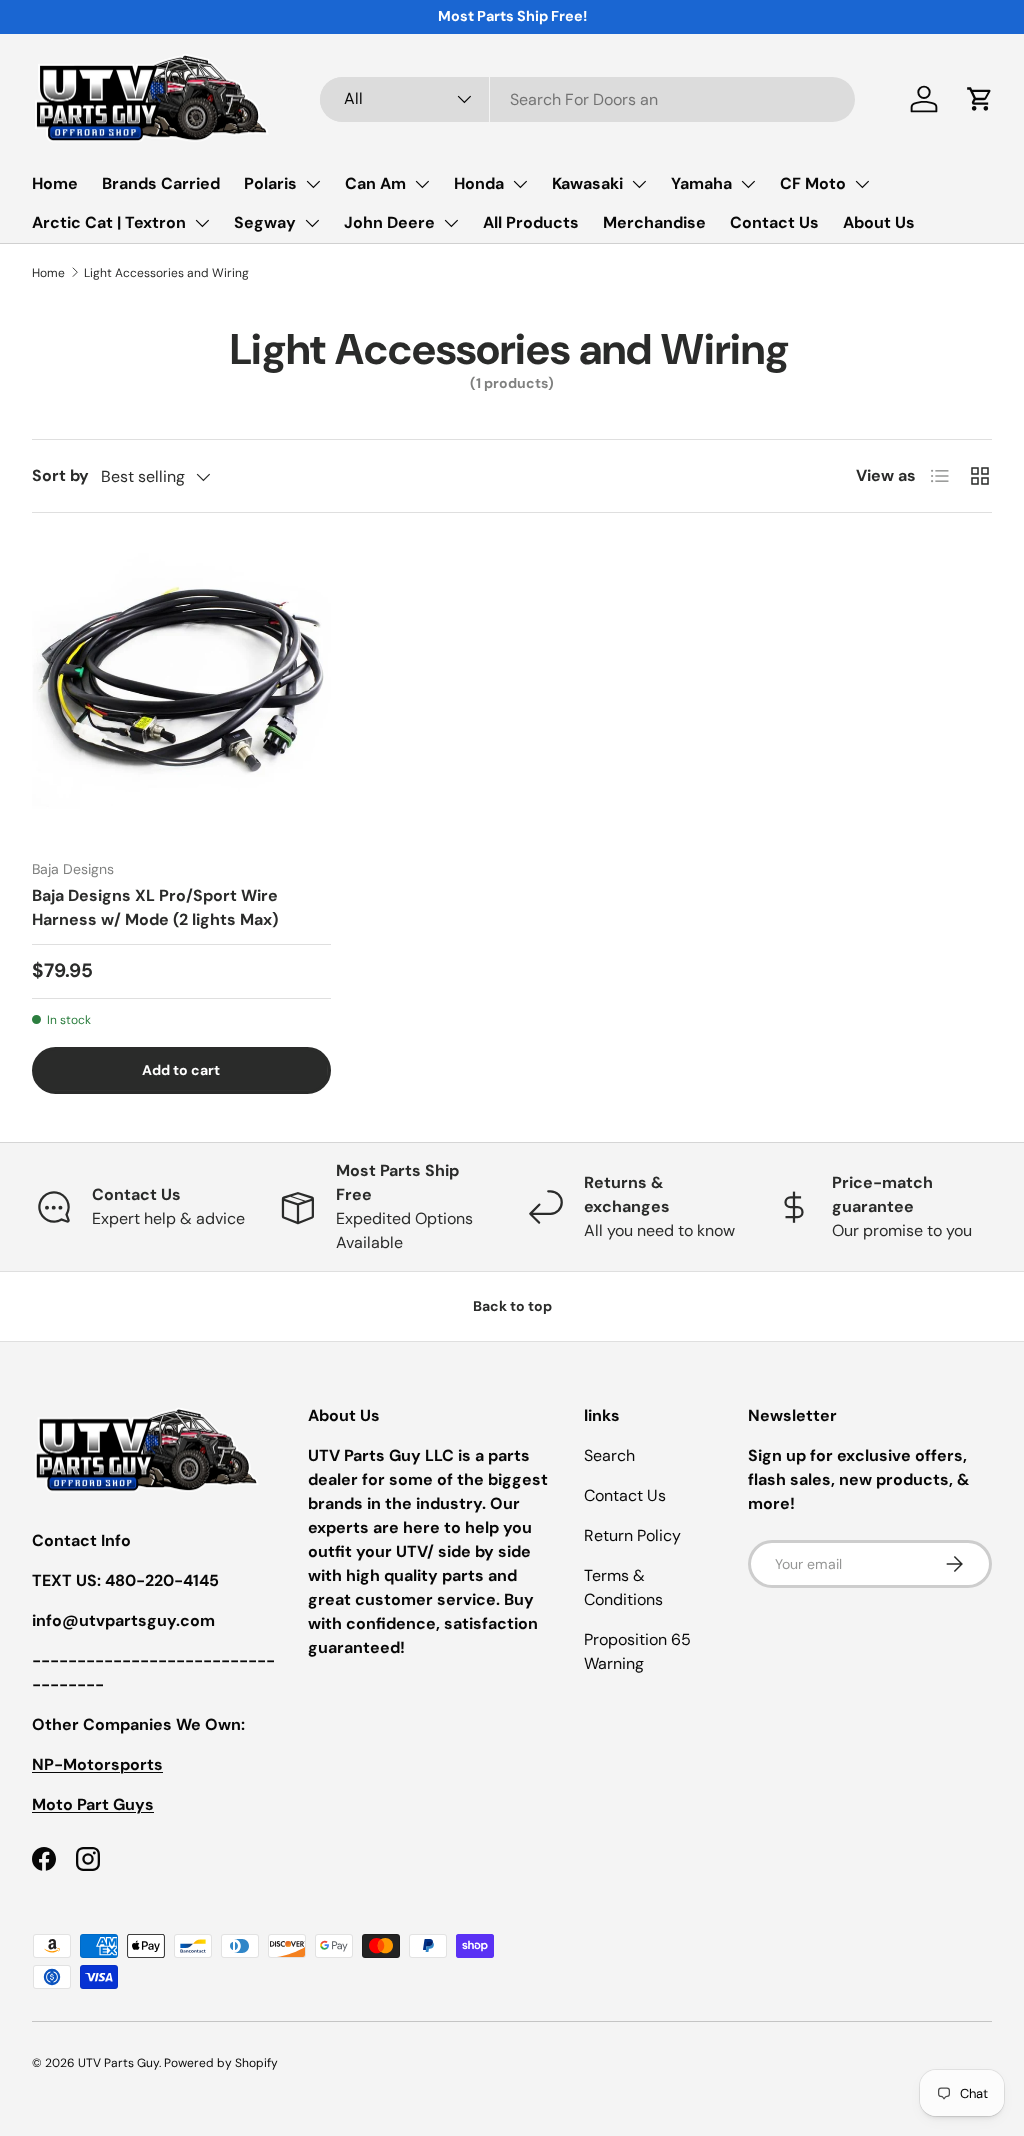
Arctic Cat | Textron (109, 222)
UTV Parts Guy (118, 2063)
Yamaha (701, 183)
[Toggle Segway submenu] (312, 223)
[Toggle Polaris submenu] (313, 184)
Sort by (60, 475)
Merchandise (654, 222)
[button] (980, 99)
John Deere (389, 222)
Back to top (512, 1306)
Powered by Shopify (221, 2063)
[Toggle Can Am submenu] (422, 184)
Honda (479, 183)
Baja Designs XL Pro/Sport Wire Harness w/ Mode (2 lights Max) (155, 907)
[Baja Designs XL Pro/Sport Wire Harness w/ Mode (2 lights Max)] (181, 694)
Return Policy (632, 1535)
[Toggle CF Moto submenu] (862, 184)
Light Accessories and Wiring (166, 273)
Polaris (270, 183)
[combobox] (587, 99)
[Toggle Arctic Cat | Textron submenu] (202, 223)
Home (55, 183)
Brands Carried (161, 183)
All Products (531, 222)
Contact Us (774, 222)
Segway (265, 222)
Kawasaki (587, 183)
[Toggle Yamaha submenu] (748, 184)
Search (609, 1455)
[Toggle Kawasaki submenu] (639, 184)
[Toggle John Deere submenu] (451, 223)
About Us (879, 222)
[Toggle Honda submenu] (520, 184)
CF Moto (813, 183)
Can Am (375, 183)
